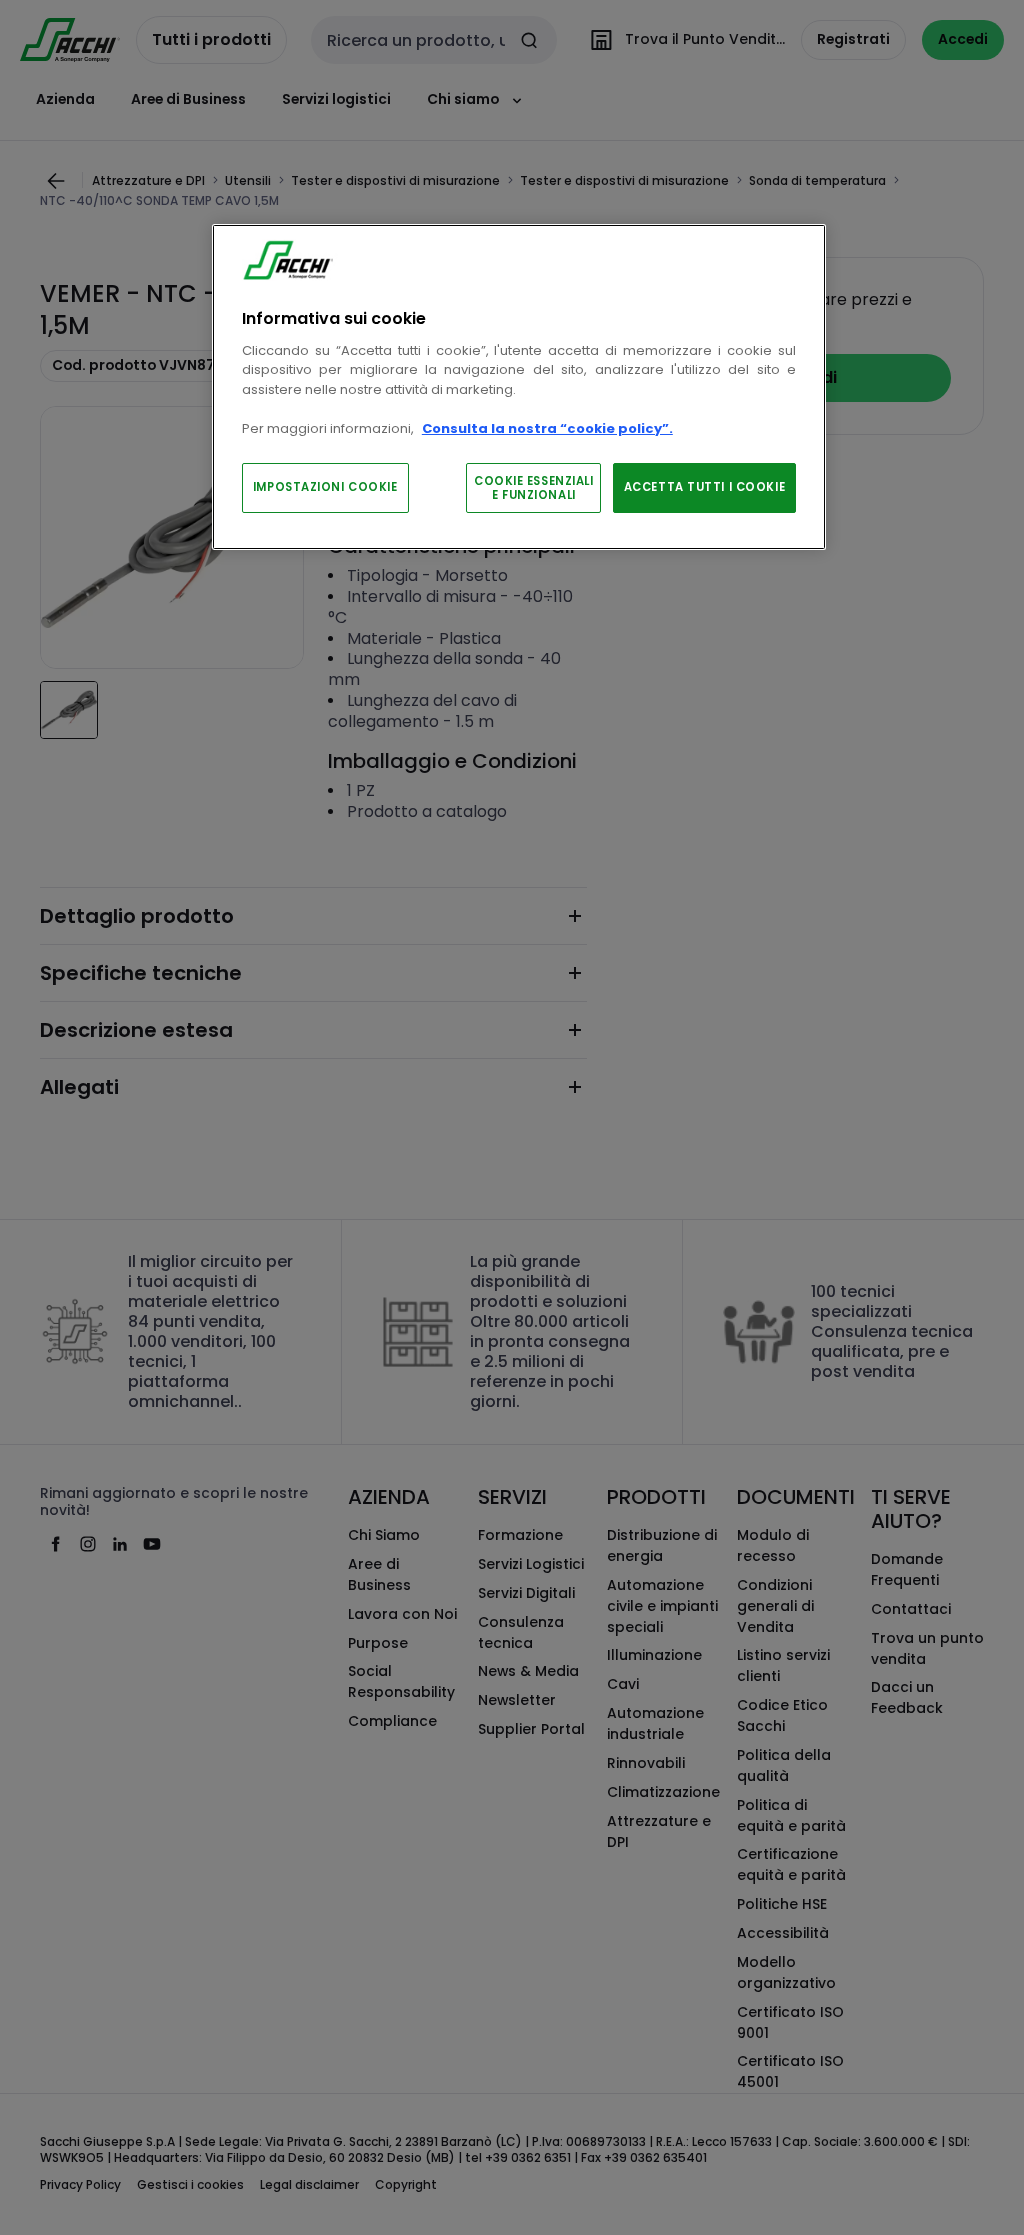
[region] (519, 387)
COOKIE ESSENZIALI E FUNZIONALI (534, 488)
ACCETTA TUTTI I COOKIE (705, 487)
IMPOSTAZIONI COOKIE (325, 487)
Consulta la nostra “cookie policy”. (547, 428)
